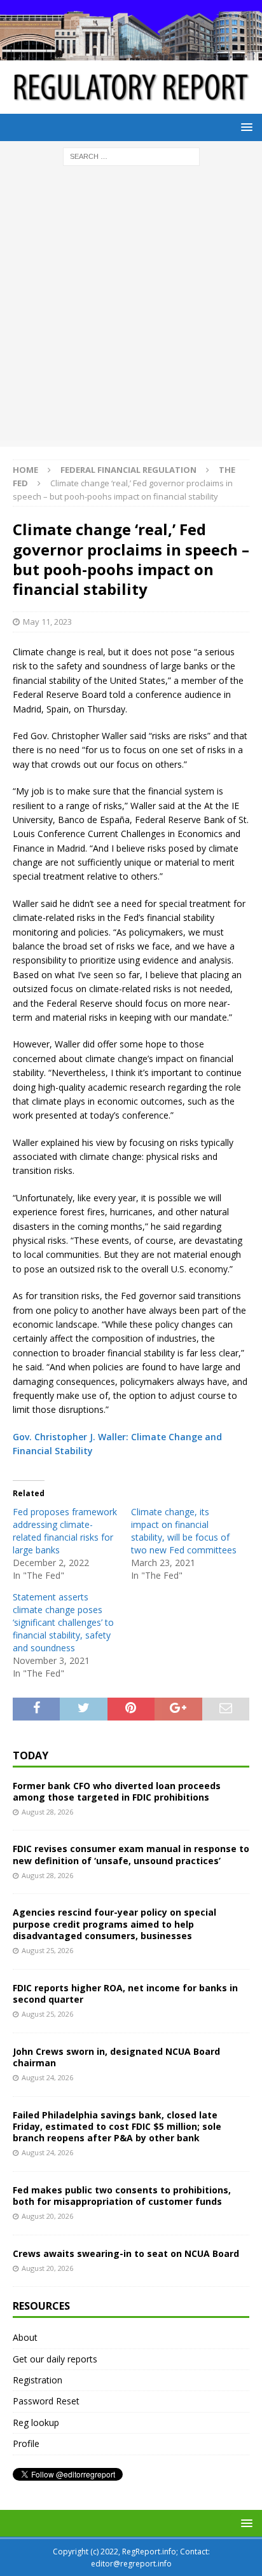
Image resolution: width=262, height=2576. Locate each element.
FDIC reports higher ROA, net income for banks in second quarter (125, 1993)
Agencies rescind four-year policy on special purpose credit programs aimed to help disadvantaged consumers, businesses (114, 1924)
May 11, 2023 (47, 622)
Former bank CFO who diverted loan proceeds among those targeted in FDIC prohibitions (117, 1791)
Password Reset (46, 2401)
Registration (38, 2380)
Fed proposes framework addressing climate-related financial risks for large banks (65, 1531)
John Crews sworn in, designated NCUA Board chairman (116, 2057)
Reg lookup (36, 2423)
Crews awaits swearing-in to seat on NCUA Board (126, 2253)
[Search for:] (131, 155)
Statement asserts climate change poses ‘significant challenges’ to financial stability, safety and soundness (63, 1622)
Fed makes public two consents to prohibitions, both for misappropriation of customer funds (122, 2196)
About (25, 2337)
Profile (26, 2443)
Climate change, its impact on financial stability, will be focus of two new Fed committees (184, 1531)
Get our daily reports (55, 2359)
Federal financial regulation (128, 470)
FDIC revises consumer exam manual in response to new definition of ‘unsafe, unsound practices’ (131, 1854)
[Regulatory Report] (131, 53)
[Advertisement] (131, 310)
